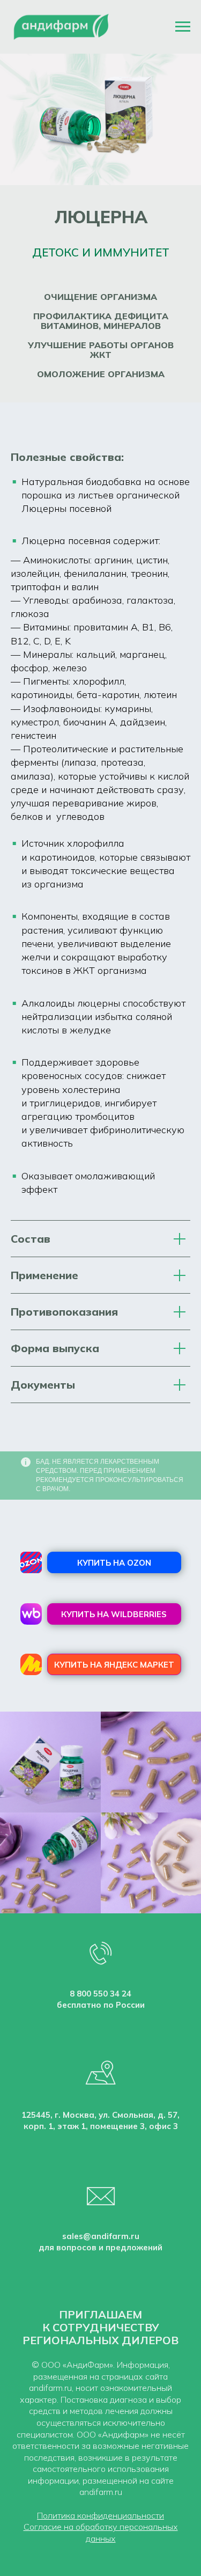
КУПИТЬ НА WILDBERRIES (114, 1614)
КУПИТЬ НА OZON (114, 1563)
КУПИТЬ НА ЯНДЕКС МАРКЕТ (114, 1665)
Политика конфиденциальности (100, 2515)
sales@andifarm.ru (101, 2236)
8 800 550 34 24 (100, 1994)
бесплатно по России (101, 2005)
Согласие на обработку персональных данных (101, 2533)
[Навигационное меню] (183, 27)
